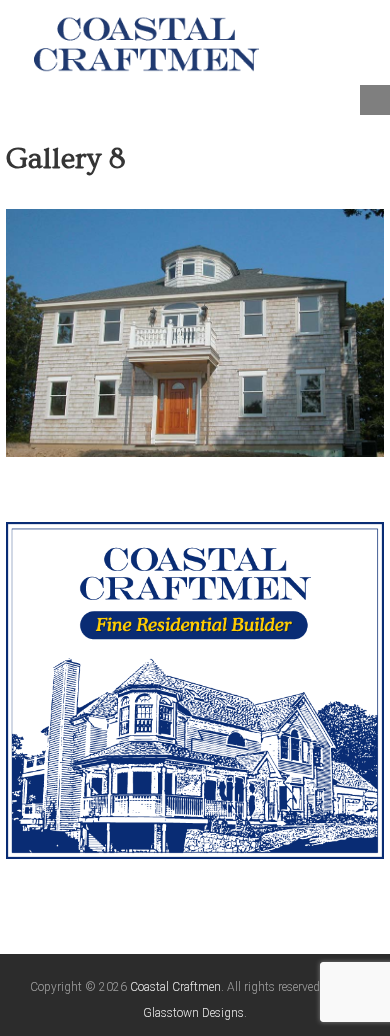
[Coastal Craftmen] (146, 43)
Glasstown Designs (193, 1013)
